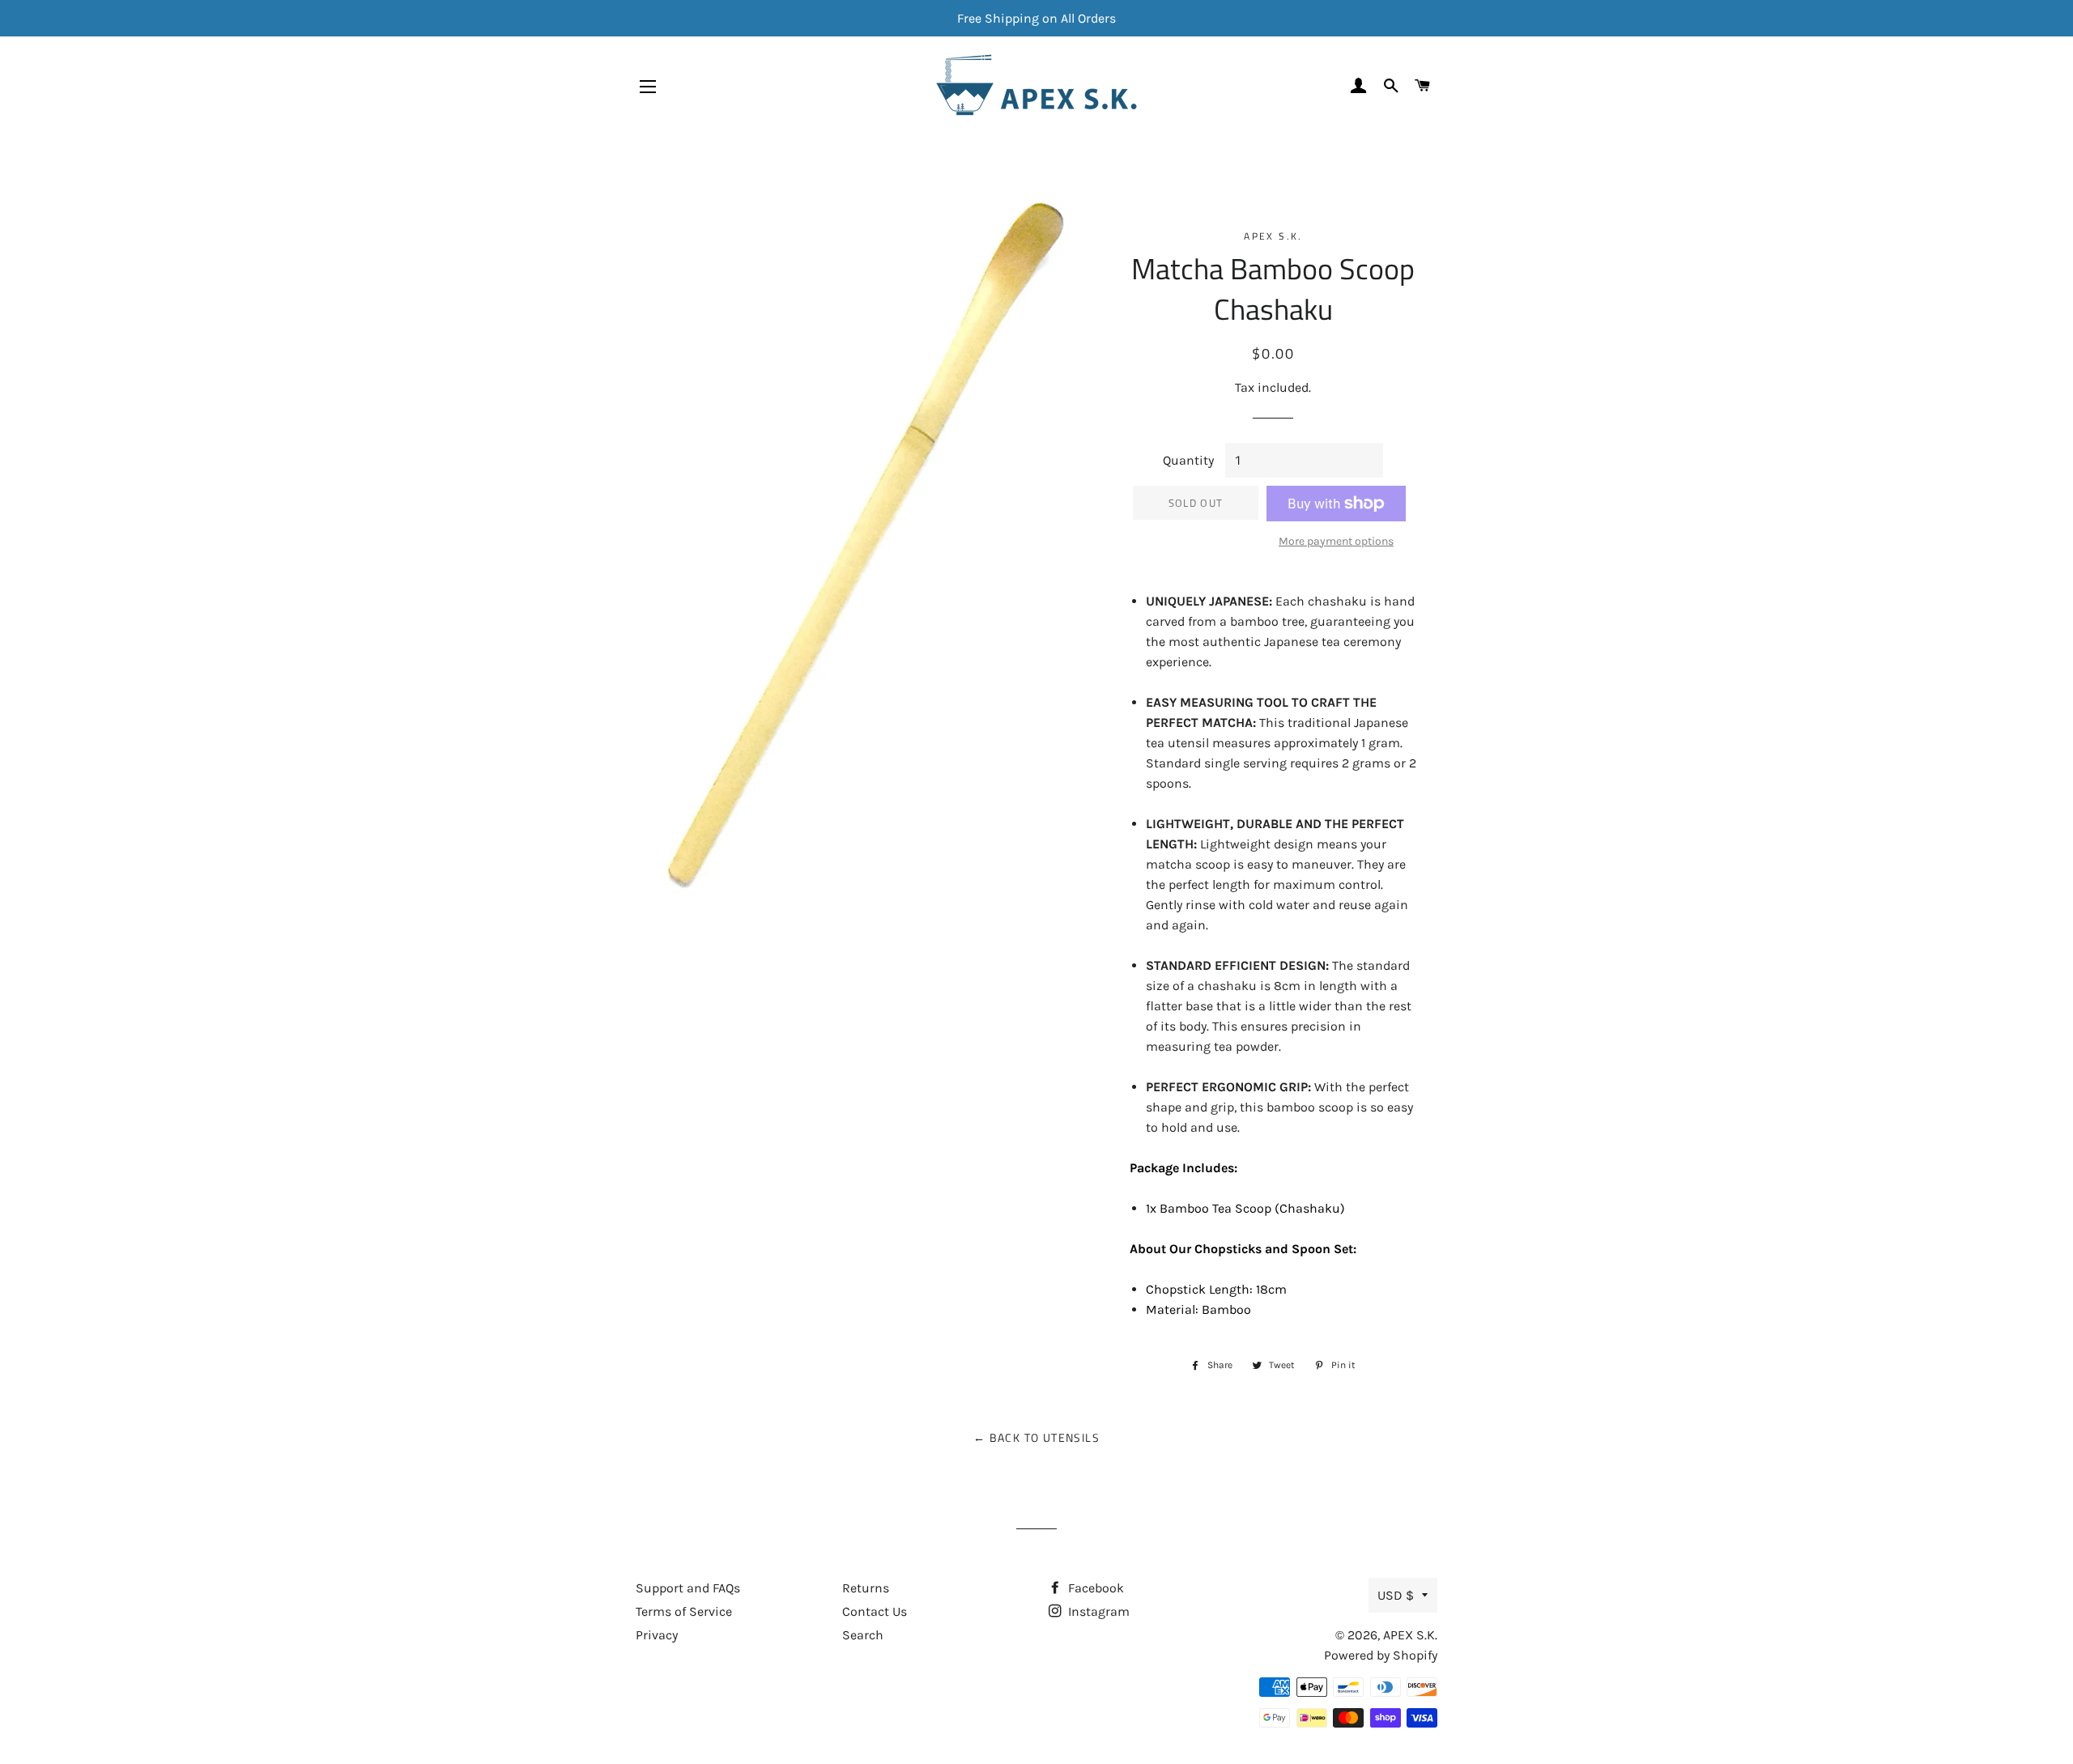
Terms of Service (684, 1611)
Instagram (1097, 1611)
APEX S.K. (1410, 1635)
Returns (866, 1588)
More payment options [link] (1336, 541)
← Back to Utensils (1036, 1437)
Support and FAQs (688, 1588)
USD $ (1396, 1595)
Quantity (1188, 460)
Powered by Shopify (1381, 1655)
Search (863, 1635)
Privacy (657, 1635)
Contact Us (875, 1611)
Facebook (1094, 1588)
